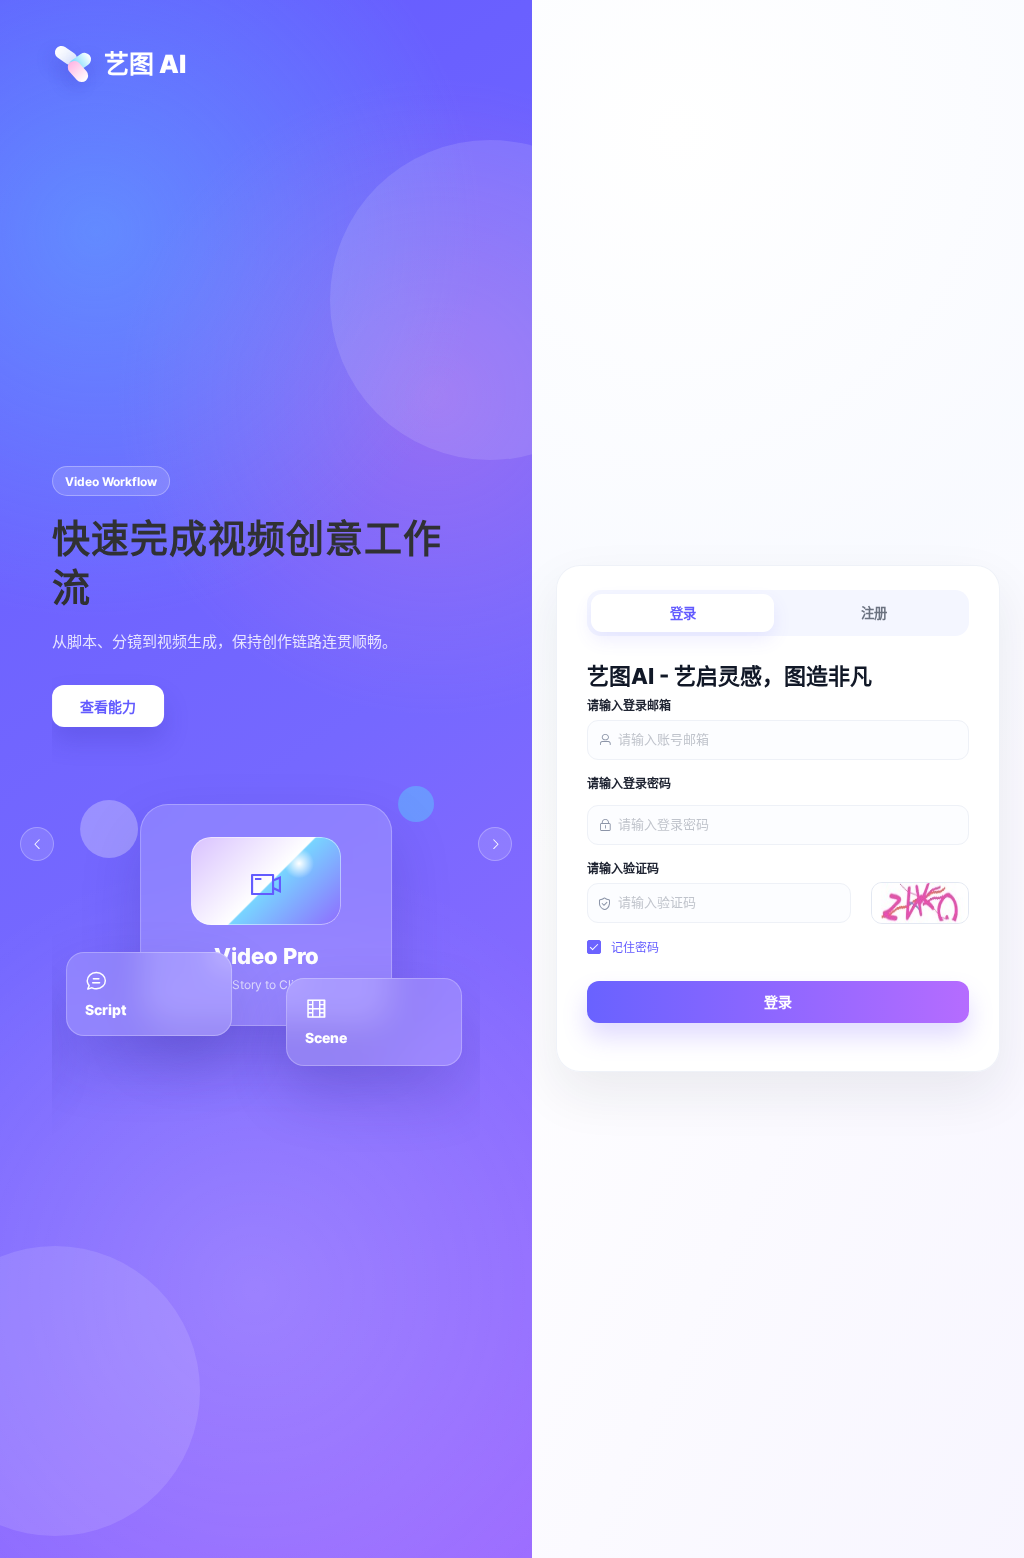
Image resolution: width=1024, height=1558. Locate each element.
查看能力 (108, 707)
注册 (874, 613)
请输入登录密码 (629, 784)
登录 (683, 613)
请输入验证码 (623, 869)
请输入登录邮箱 (629, 706)
